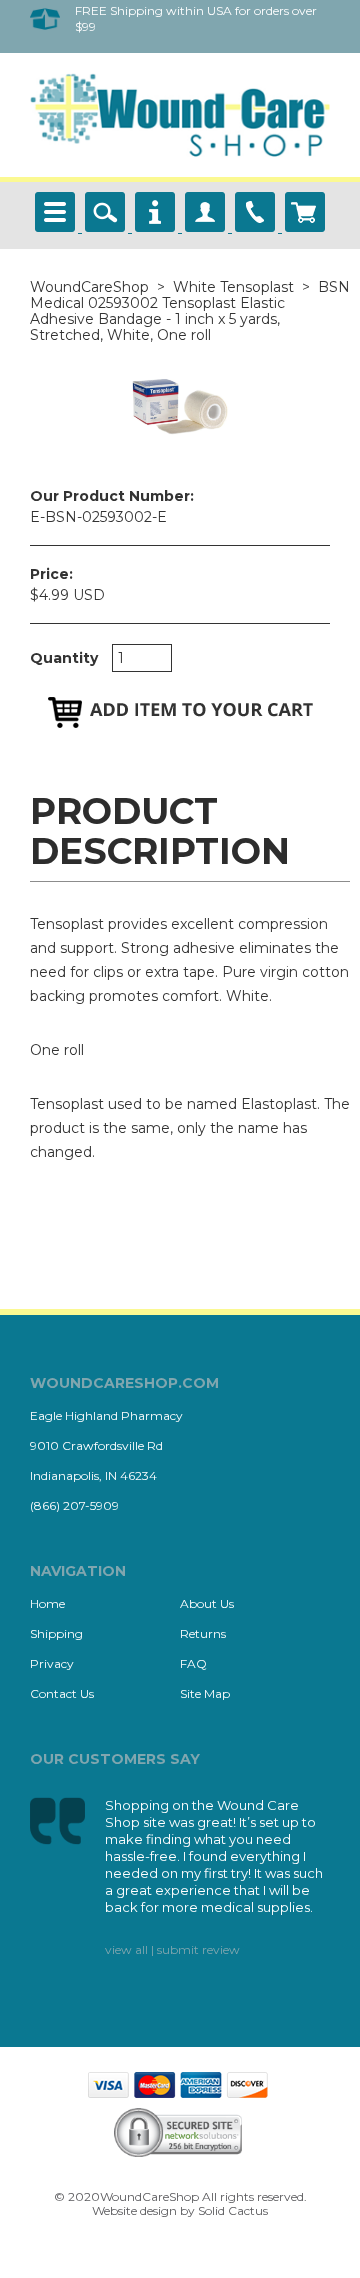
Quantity (64, 658)
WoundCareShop (89, 287)
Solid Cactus (233, 2210)
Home (47, 1603)
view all (126, 1949)
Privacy (52, 1663)
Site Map (205, 1693)
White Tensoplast (233, 287)
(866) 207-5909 (74, 1505)
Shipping (56, 1633)
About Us (207, 1603)
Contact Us (62, 1693)
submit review (198, 1949)
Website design (134, 2210)
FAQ (193, 1663)
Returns (203, 1633)
